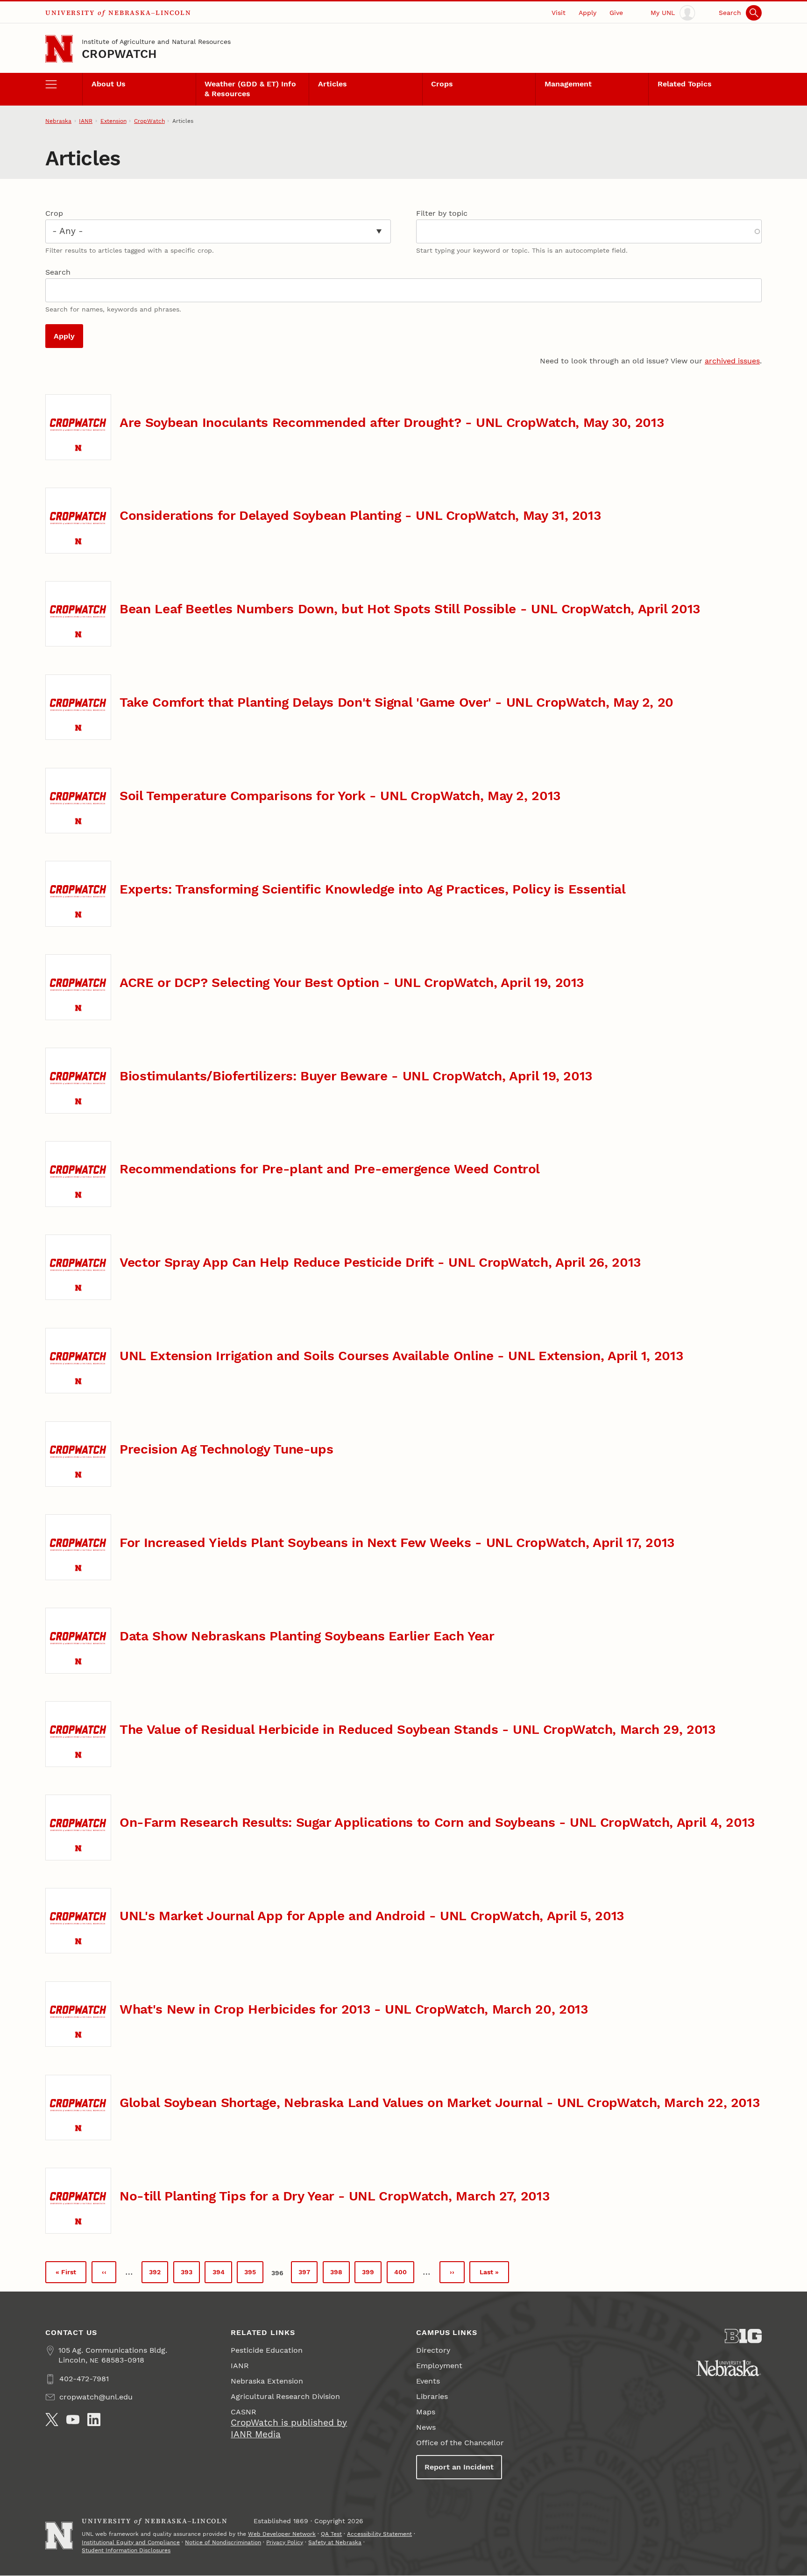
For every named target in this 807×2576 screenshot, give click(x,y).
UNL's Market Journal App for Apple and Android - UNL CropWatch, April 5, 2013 (372, 1916)
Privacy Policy (285, 2542)
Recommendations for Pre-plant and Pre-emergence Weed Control (330, 1169)
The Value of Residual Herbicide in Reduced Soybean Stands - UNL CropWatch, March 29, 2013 (417, 1729)
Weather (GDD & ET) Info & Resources (250, 89)
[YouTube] (73, 2420)
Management (568, 84)
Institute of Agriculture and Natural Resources (156, 42)
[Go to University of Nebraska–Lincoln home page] (59, 49)
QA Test (331, 2534)
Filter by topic (442, 213)
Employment (439, 2366)
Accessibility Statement (379, 2534)
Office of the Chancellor (460, 2443)
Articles (333, 84)
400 (403, 2274)
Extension (113, 121)
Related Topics (685, 84)
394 (222, 2274)
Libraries (432, 2396)
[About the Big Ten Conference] (743, 2336)
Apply (588, 13)
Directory (433, 2350)
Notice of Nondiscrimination (223, 2542)
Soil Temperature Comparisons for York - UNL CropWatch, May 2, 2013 (340, 796)
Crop (54, 213)
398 (339, 2274)
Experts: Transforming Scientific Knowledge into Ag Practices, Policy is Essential (372, 889)
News (426, 2427)
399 (371, 2274)
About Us (109, 84)
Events (428, 2381)
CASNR (244, 2412)
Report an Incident (459, 2467)
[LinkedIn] (94, 2420)
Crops (442, 84)
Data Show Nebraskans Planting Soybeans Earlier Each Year (307, 1636)
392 (158, 2274)
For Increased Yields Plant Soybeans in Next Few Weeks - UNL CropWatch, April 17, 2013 (397, 1543)
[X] (52, 2420)
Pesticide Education (267, 2350)
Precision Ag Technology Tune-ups (226, 1449)
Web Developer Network (282, 2534)
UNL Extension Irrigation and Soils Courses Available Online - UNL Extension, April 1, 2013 (401, 1356)
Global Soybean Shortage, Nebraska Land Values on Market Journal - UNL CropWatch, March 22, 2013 (439, 2103)
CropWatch (119, 54)
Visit (559, 13)
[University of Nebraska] (729, 2368)
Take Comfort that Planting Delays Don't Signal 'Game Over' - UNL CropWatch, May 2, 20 (396, 702)
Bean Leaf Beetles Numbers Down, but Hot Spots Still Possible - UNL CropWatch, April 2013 (410, 609)
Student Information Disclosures (126, 2550)
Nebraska (58, 121)
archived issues (732, 361)
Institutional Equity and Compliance (131, 2542)
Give (616, 13)
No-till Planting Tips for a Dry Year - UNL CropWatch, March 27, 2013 (334, 2196)
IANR (86, 121)
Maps (426, 2412)
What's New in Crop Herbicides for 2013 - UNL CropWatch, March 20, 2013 (354, 2009)
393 (190, 2274)
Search (58, 272)
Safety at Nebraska (335, 2542)
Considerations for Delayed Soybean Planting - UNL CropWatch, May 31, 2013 (360, 515)
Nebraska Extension (267, 2381)
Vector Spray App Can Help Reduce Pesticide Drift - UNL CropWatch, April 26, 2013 (380, 1262)
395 (253, 2274)
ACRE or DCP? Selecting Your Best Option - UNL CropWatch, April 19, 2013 (352, 983)
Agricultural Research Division (285, 2396)
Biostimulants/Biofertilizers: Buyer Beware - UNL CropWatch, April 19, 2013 (356, 1076)
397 (308, 2274)
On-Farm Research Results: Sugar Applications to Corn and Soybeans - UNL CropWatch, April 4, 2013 (437, 1822)
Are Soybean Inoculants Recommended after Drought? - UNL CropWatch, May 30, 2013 (392, 422)
